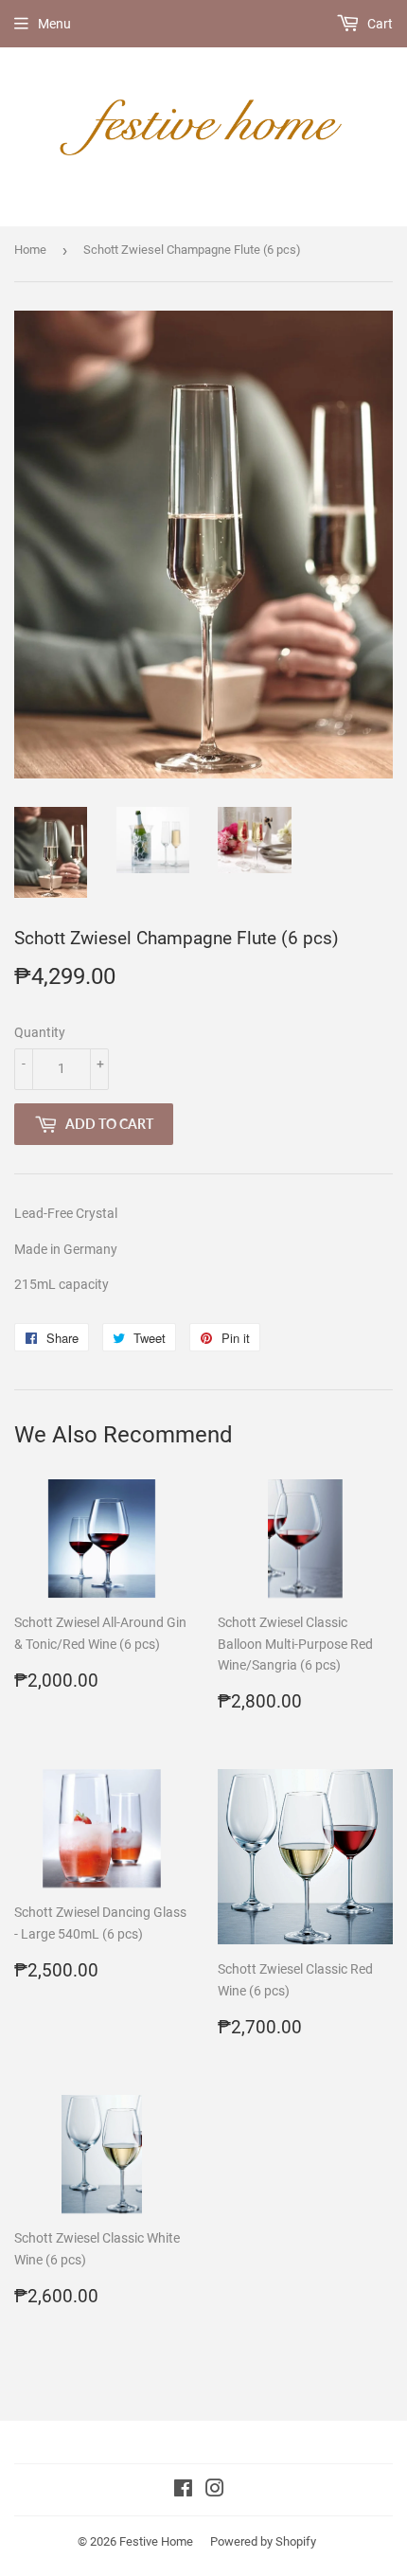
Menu (54, 24)
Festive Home (156, 2541)
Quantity (40, 1032)
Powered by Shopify (263, 2541)
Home (30, 250)
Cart (379, 24)
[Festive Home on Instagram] (215, 2491)
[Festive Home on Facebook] (183, 2491)
